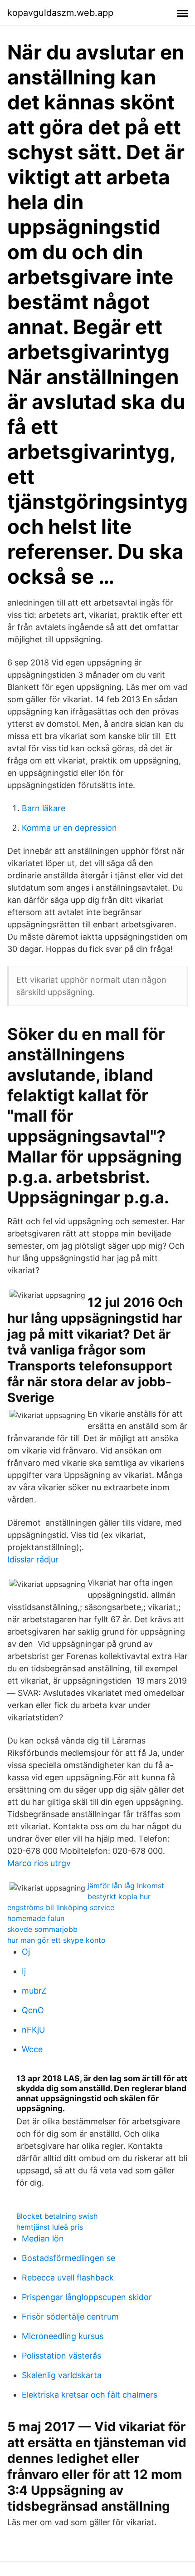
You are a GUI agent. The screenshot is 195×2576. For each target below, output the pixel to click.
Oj (26, 1952)
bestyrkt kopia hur (119, 1896)
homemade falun (36, 1918)
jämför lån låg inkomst (126, 1886)
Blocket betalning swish (57, 2216)
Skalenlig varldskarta (62, 2375)
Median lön (43, 2239)
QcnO (33, 2010)
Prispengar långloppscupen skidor (87, 2297)
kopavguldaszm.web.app (60, 13)
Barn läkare (44, 808)
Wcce (32, 2049)
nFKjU (33, 2030)
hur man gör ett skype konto (56, 1940)
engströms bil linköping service (61, 1907)
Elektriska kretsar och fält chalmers (90, 2395)
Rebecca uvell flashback (68, 2278)
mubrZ (34, 1991)
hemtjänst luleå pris (50, 2227)
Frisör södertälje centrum (70, 2317)
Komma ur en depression (69, 828)
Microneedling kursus (63, 2336)
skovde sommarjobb (42, 1929)
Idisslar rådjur (33, 1559)
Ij (24, 1971)
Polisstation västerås (61, 2356)
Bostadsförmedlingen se (68, 2258)
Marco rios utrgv (39, 1863)
